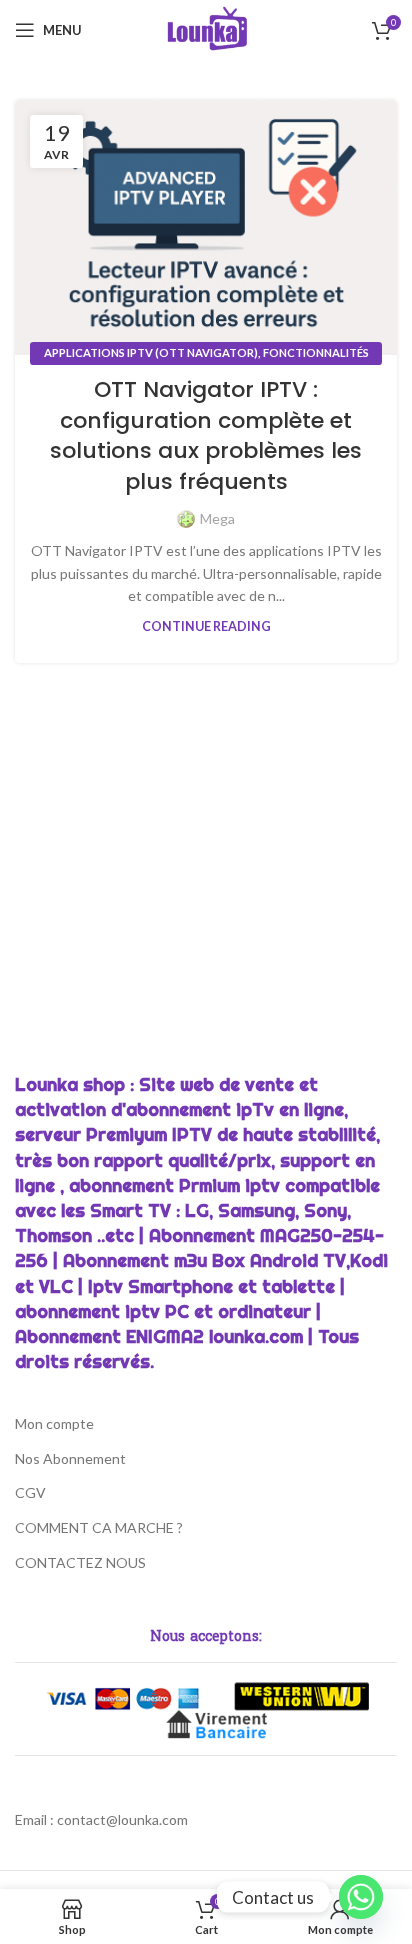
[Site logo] (206, 28)
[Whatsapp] (361, 1897)
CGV (30, 1492)
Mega (217, 518)
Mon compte (54, 1423)
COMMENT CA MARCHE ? (99, 1527)
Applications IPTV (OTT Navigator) (151, 352)
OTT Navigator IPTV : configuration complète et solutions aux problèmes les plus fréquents (206, 435)
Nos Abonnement (70, 1458)
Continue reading (206, 626)
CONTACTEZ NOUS (80, 1562)
